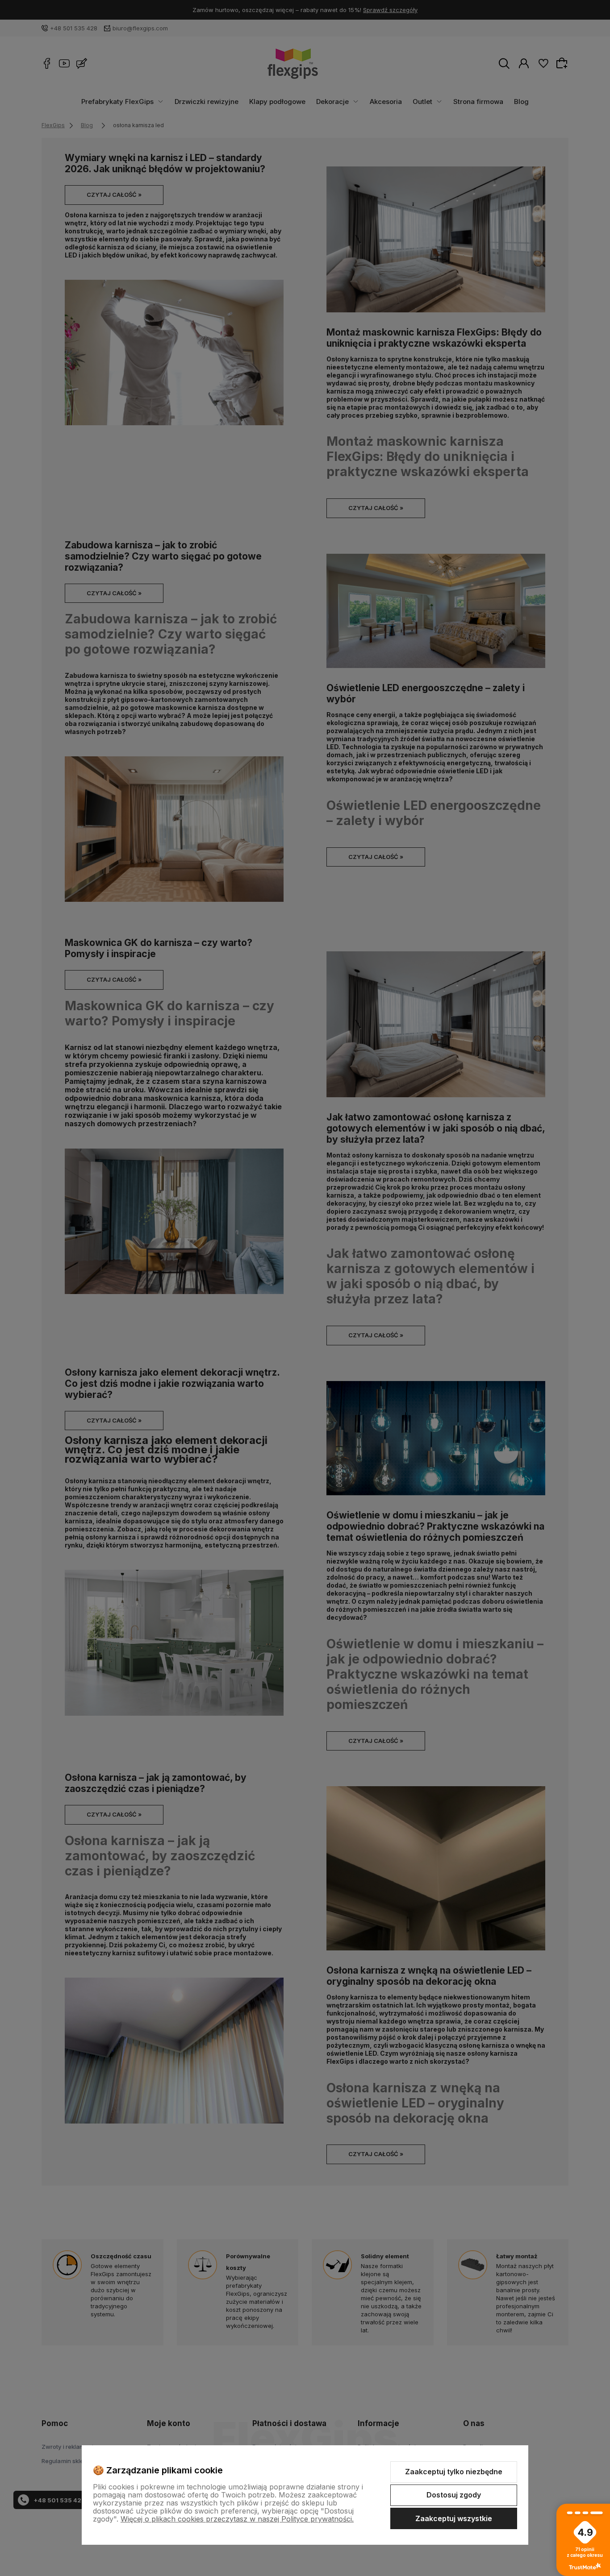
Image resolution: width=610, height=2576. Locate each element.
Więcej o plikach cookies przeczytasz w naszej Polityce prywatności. (237, 2519)
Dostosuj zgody (454, 2495)
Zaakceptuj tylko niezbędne (454, 2472)
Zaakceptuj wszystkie (454, 2518)
